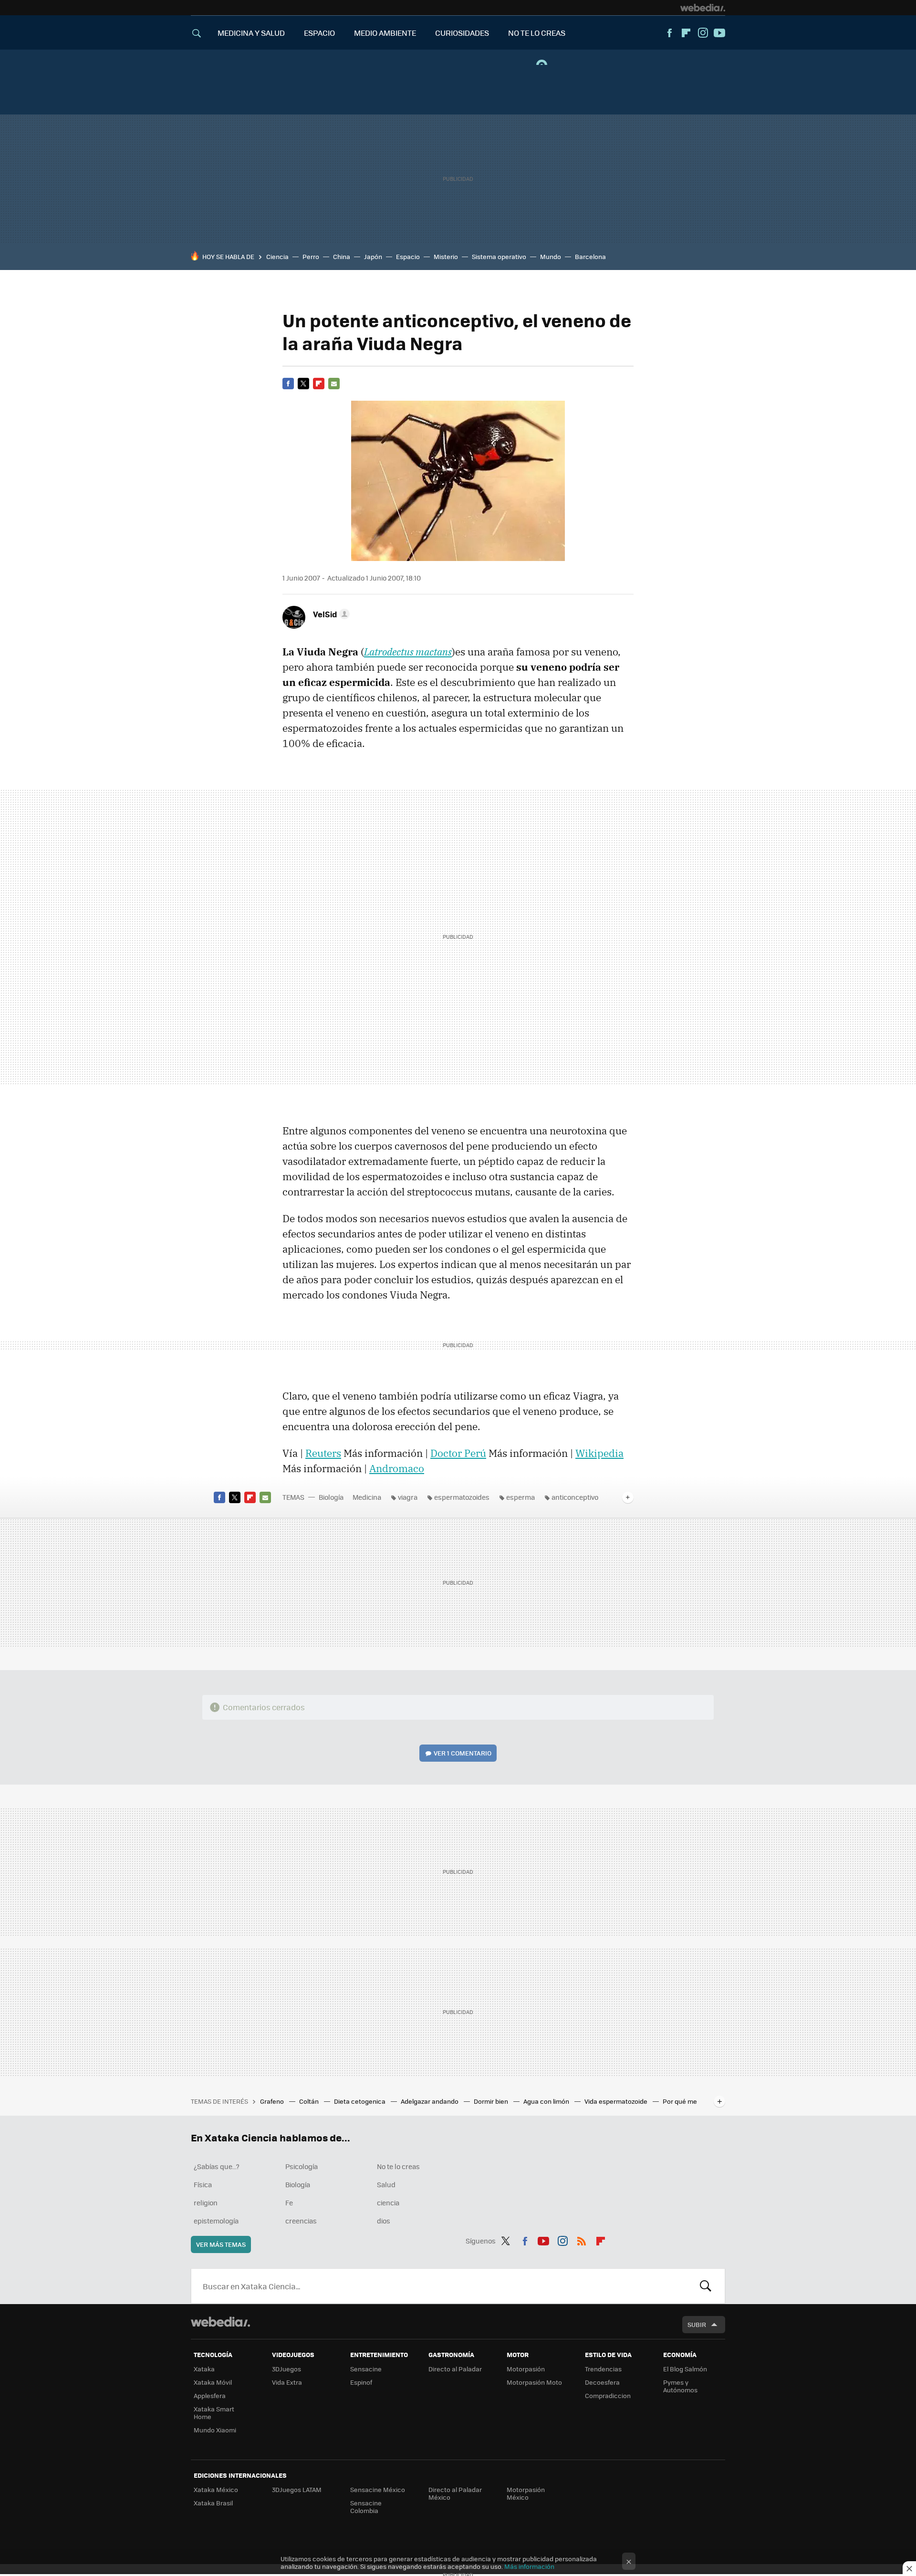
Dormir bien (492, 2101)
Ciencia (277, 256)
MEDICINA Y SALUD (251, 33)
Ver (463, 1753)
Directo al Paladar (455, 2369)
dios (384, 2221)
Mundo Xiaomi (215, 2430)
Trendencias (603, 2369)
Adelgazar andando (430, 2101)
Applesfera (210, 2395)
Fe (289, 2202)
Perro (311, 256)
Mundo (551, 256)
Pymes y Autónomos (680, 2386)
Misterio (446, 256)
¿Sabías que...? (217, 2166)
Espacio (408, 256)
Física (203, 2184)
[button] (330, 614)
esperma (520, 1497)
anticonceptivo (575, 1497)
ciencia (388, 2202)
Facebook (669, 33)
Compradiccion (608, 2395)
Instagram (703, 33)
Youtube (719, 33)
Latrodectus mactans (408, 652)
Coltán (310, 2101)
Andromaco (397, 1468)
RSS (582, 2239)
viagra (408, 1497)
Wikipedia (599, 1453)
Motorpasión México (526, 2493)
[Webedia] (703, 8)
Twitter (303, 384)
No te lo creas (398, 2166)
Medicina (367, 1497)
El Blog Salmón (685, 2369)
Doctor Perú (458, 1453)
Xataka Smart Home (214, 2413)
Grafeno (273, 2101)
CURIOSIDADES (462, 33)
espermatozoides (462, 1497)
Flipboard (686, 33)
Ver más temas (221, 2244)
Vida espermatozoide (617, 2101)
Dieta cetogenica (360, 2101)
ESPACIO (319, 33)
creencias (301, 2221)
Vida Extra (287, 2382)
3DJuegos (286, 2369)
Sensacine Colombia (366, 2507)
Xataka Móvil (213, 2382)
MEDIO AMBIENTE (385, 33)
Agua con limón (547, 2101)
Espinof (361, 2382)
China (342, 256)
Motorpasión (526, 2369)
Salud (386, 2184)
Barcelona (590, 256)
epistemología (216, 2221)
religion (206, 2202)
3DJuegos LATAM (297, 2489)
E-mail (334, 384)
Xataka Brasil (213, 2503)
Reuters (323, 1453)
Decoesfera (602, 2382)
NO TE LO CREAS (537, 33)
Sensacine (366, 2369)
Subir (697, 2324)
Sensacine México (378, 2489)
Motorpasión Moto (534, 2382)
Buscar (706, 2286)
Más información (529, 2566)
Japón (373, 256)
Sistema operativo (499, 256)
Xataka (204, 2369)
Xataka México (216, 2489)
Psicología (302, 2166)
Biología (331, 1497)
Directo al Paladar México (455, 2493)
